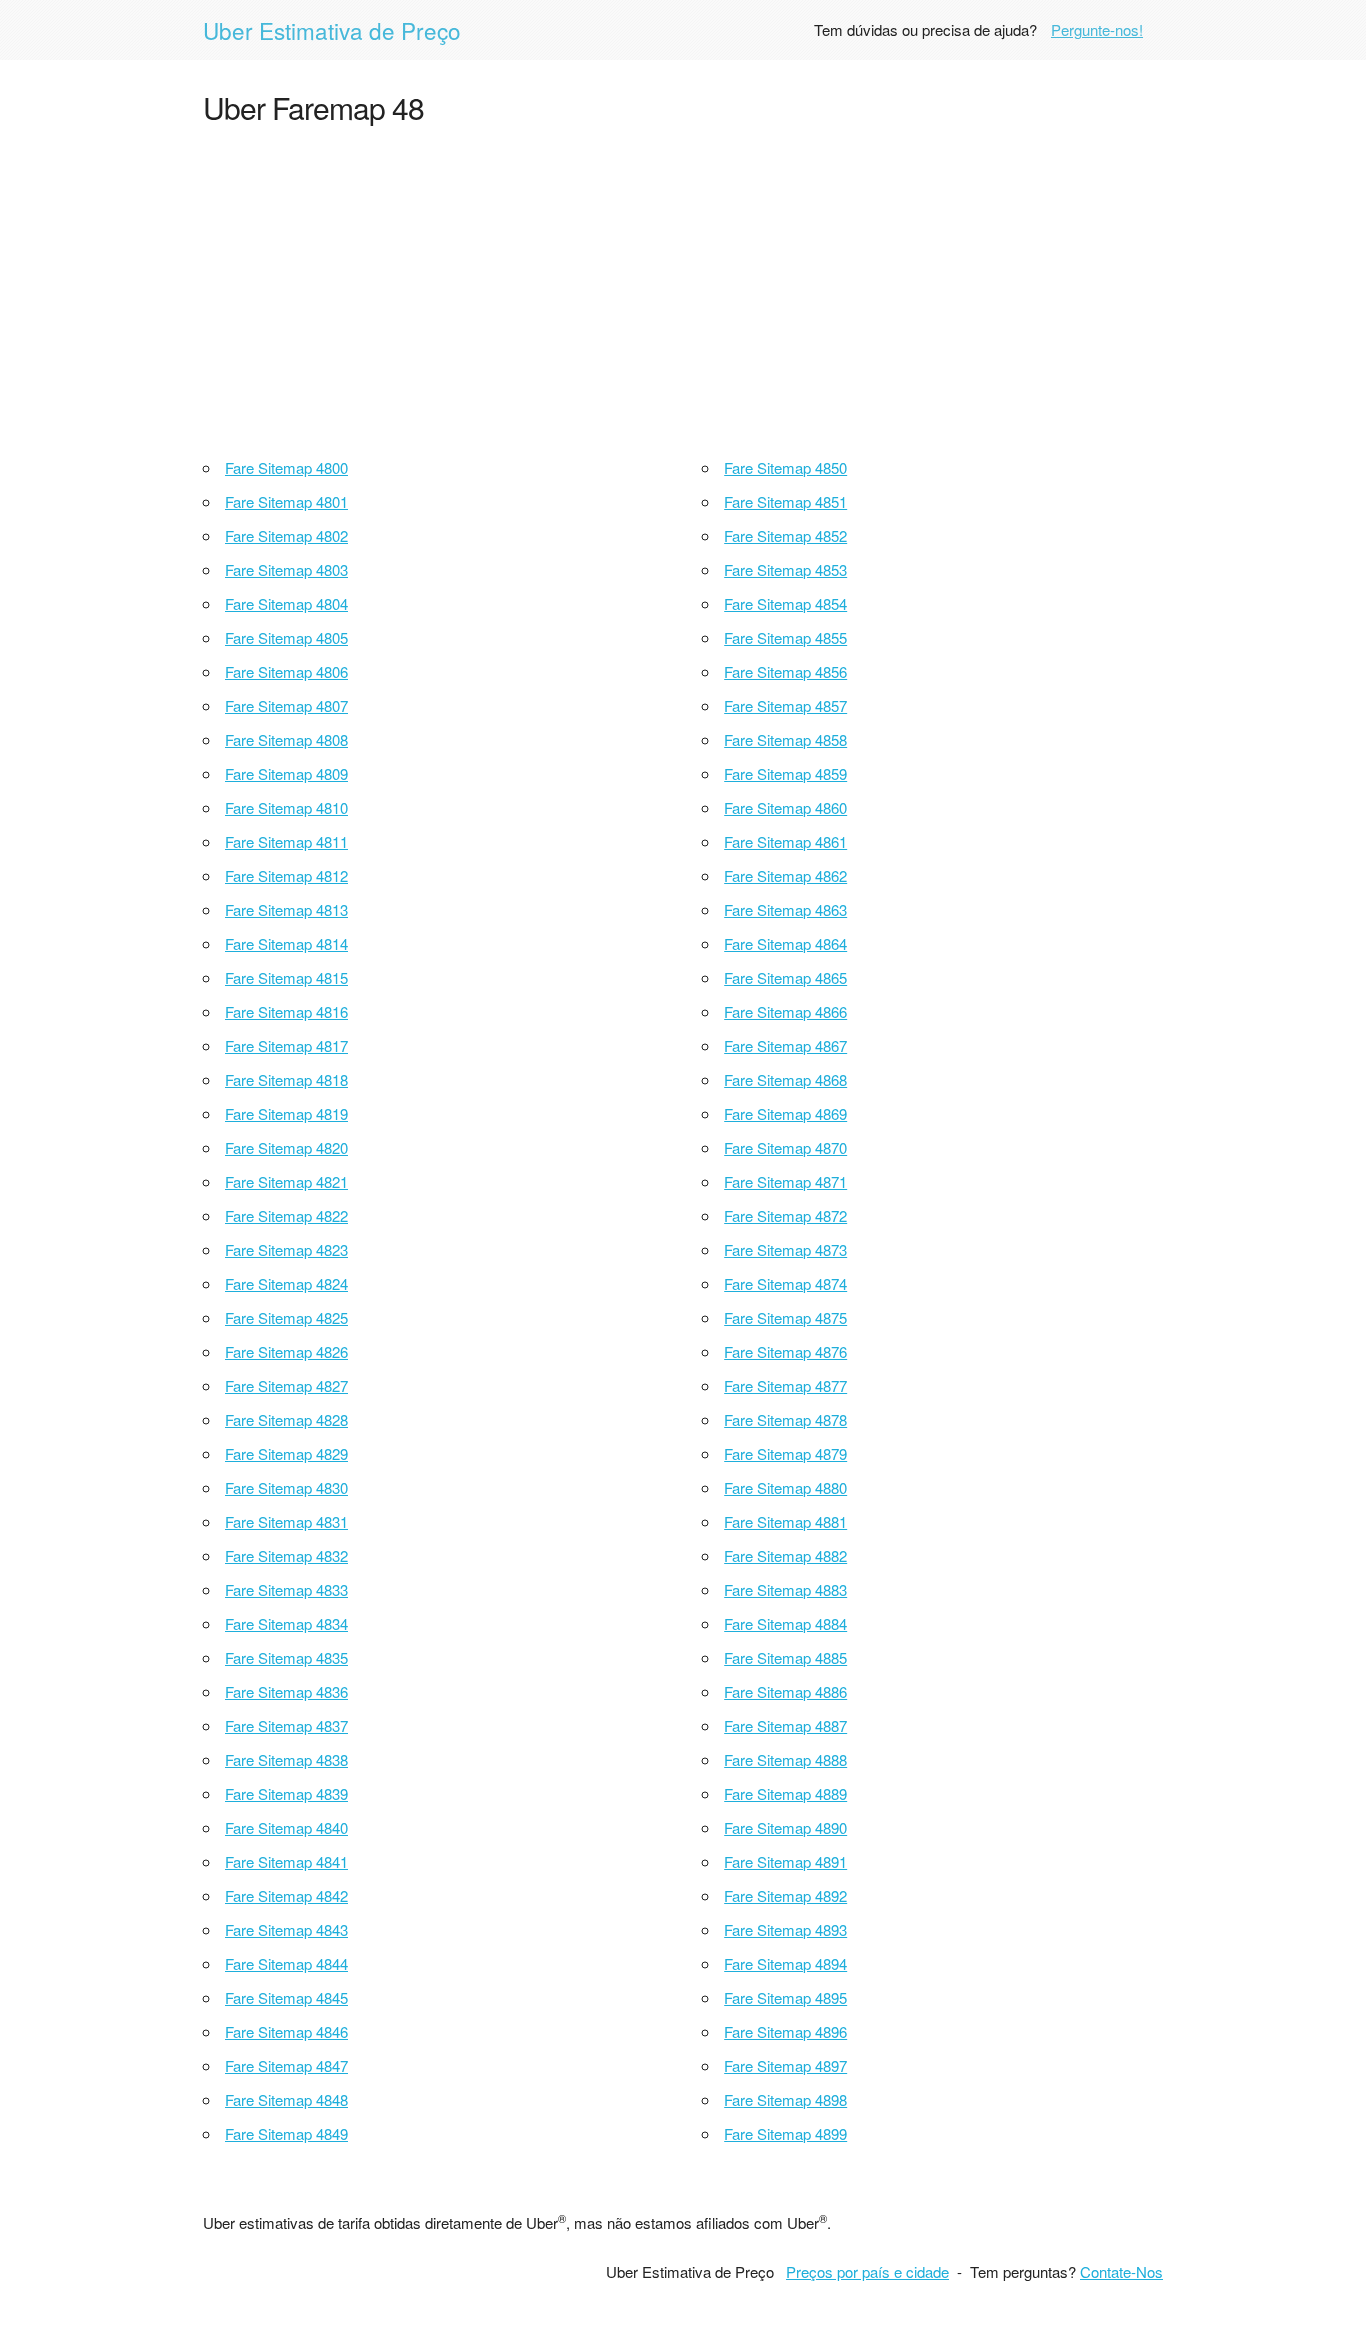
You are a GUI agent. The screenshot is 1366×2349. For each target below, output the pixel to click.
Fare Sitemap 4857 (785, 705)
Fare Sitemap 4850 (785, 467)
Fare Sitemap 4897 (785, 2065)
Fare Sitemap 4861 (785, 841)
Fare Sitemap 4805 (286, 637)
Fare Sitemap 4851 (785, 501)
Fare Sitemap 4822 (286, 1215)
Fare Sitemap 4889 (785, 1793)
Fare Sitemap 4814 (286, 943)
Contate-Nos (1121, 2271)
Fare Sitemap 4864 (785, 943)
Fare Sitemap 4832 (286, 1555)
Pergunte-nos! (1097, 29)
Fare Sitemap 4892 (785, 1895)
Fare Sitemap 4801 (286, 501)
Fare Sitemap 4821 (286, 1181)
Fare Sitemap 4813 (286, 909)
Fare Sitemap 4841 (286, 1861)
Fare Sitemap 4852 (785, 535)
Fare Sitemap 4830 (286, 1487)
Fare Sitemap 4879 (785, 1453)
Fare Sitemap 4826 (286, 1351)
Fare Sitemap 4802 (286, 535)
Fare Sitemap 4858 (785, 739)
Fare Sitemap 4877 (785, 1385)
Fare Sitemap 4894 (785, 1963)
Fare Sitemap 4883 (785, 1589)
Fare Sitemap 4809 (286, 773)
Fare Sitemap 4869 (785, 1113)
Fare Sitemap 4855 (785, 637)
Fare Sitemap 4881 (785, 1521)
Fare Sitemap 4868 (785, 1079)
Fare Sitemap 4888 (785, 1759)
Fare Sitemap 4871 (785, 1181)
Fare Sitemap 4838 (286, 1759)
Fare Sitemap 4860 (785, 807)
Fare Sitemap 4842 (286, 1895)
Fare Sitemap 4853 (785, 569)
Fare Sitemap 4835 (286, 1657)
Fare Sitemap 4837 (286, 1725)
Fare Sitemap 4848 (286, 2099)
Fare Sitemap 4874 (785, 1283)
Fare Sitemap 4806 (286, 671)
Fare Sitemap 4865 (785, 977)
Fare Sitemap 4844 (286, 1963)
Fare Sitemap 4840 (286, 1827)
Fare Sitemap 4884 (785, 1623)
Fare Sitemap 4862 (785, 875)
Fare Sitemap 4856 (785, 671)
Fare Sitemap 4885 (785, 1657)
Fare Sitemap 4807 (286, 705)
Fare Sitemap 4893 (785, 1929)
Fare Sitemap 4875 (785, 1317)
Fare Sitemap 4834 (286, 1623)
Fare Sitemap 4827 (286, 1385)
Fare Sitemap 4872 (785, 1215)
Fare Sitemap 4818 (286, 1079)
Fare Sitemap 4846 (286, 2031)
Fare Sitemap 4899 (785, 2133)
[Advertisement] (683, 286)
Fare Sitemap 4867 (785, 1045)
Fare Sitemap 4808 (286, 739)
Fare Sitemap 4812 (286, 875)
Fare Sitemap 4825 (286, 1317)
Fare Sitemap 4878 (785, 1419)
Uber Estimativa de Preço (332, 30)
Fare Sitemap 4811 (286, 841)
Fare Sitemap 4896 (785, 2031)
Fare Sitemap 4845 (286, 1997)
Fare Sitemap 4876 (785, 1351)
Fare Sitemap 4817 (286, 1045)
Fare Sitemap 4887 (785, 1725)
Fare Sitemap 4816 (286, 1011)
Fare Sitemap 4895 (785, 1997)
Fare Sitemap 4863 (785, 909)
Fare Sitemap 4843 (286, 1929)
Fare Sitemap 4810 (286, 807)
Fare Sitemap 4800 (286, 467)
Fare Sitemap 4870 (785, 1147)
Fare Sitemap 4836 (286, 1691)
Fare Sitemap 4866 (785, 1011)
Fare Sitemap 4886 (785, 1691)
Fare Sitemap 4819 (286, 1113)
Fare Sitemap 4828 (286, 1419)
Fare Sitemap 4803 (286, 569)
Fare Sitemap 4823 (286, 1249)
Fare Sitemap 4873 (785, 1249)
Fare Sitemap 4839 (286, 1793)
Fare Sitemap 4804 (286, 603)
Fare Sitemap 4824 (286, 1283)
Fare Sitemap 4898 (785, 2099)
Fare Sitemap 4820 (286, 1147)
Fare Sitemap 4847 (286, 2065)
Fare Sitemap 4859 (785, 773)
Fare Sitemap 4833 (286, 1589)
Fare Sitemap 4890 (785, 1827)
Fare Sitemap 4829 (286, 1453)
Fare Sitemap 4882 (785, 1555)
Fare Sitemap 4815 (286, 977)
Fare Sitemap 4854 (785, 603)
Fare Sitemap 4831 (286, 1521)
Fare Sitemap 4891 (785, 1861)
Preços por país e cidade (867, 2271)
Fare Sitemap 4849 (286, 2133)
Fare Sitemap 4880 (785, 1487)
